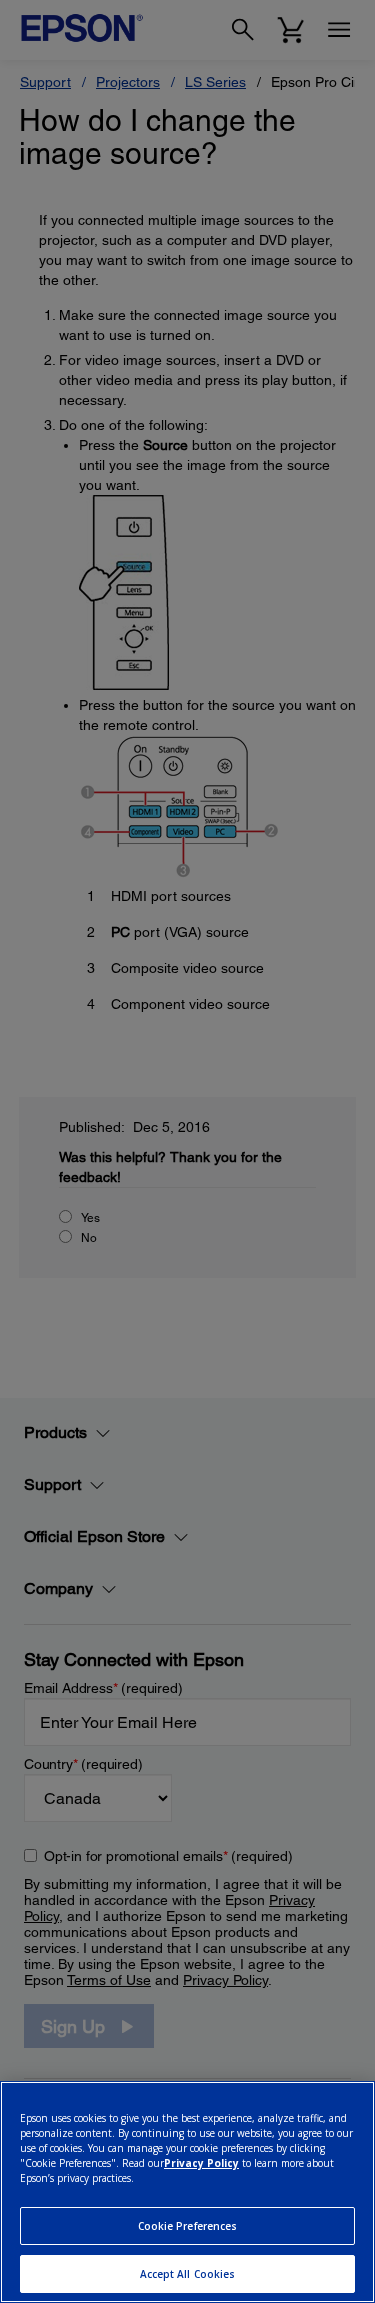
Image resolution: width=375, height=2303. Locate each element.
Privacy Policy (201, 2163)
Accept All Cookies (188, 2274)
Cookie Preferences (188, 2226)
